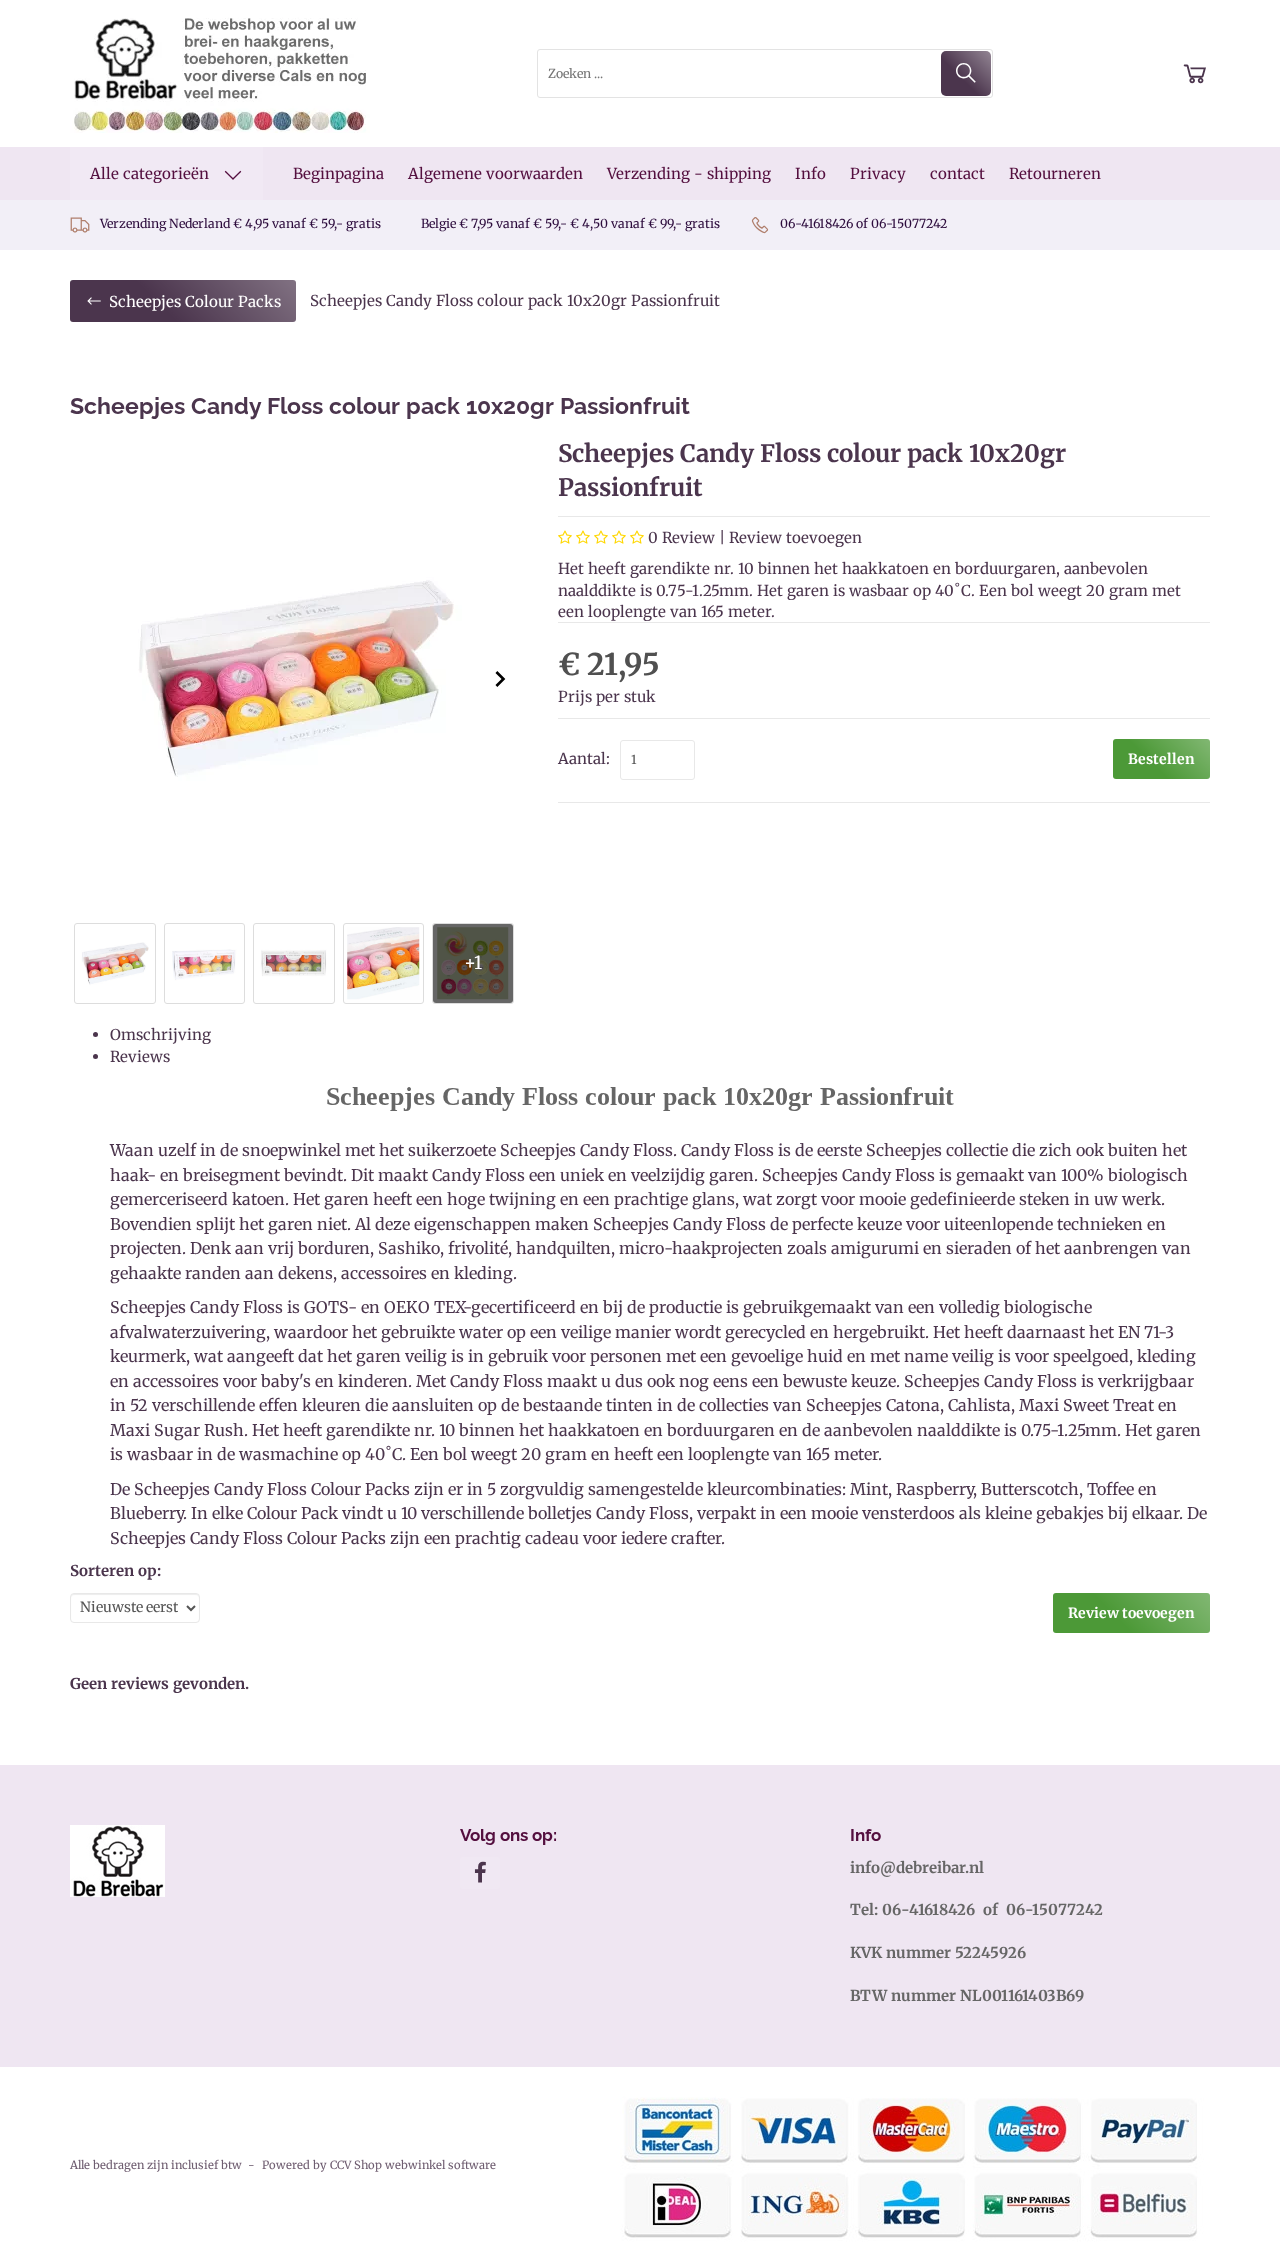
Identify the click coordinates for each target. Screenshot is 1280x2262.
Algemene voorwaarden (495, 173)
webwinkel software (440, 2165)
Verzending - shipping (689, 173)
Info (810, 173)
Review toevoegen (795, 537)
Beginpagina (338, 173)
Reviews (140, 1056)
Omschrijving (160, 1034)
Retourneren (1055, 173)
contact (957, 173)
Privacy (878, 173)
